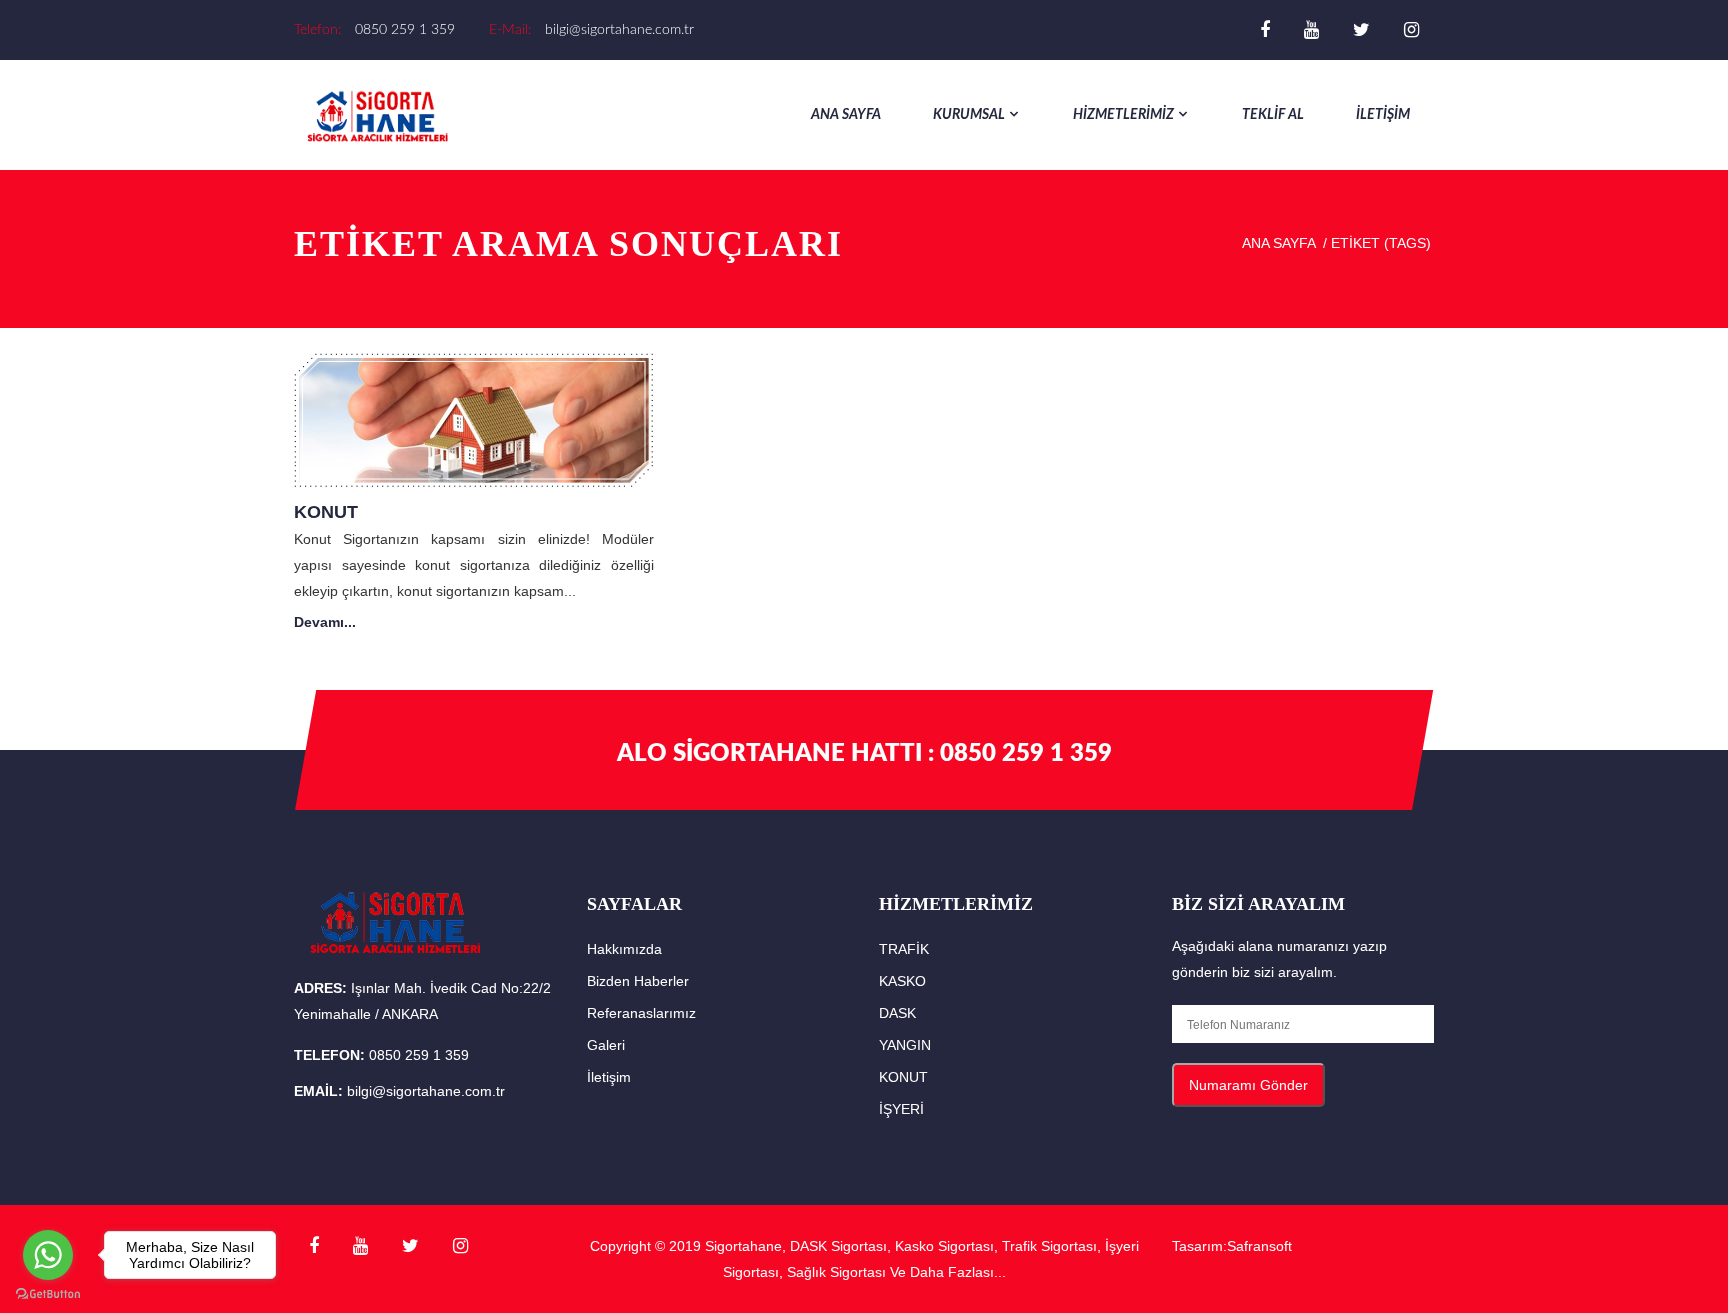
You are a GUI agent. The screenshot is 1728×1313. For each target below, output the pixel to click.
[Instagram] (1411, 30)
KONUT (326, 512)
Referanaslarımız (641, 1013)
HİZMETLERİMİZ (1123, 115)
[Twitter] (1361, 30)
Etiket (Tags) (1381, 243)
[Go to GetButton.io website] (48, 1293)
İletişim (609, 1077)
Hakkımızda (624, 949)
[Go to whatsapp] (48, 1255)
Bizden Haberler (638, 981)
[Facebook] (1265, 30)
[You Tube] (1311, 30)
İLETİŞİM (1383, 115)
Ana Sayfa (846, 115)
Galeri (606, 1045)
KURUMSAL (969, 115)
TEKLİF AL (1273, 115)
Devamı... (325, 622)
